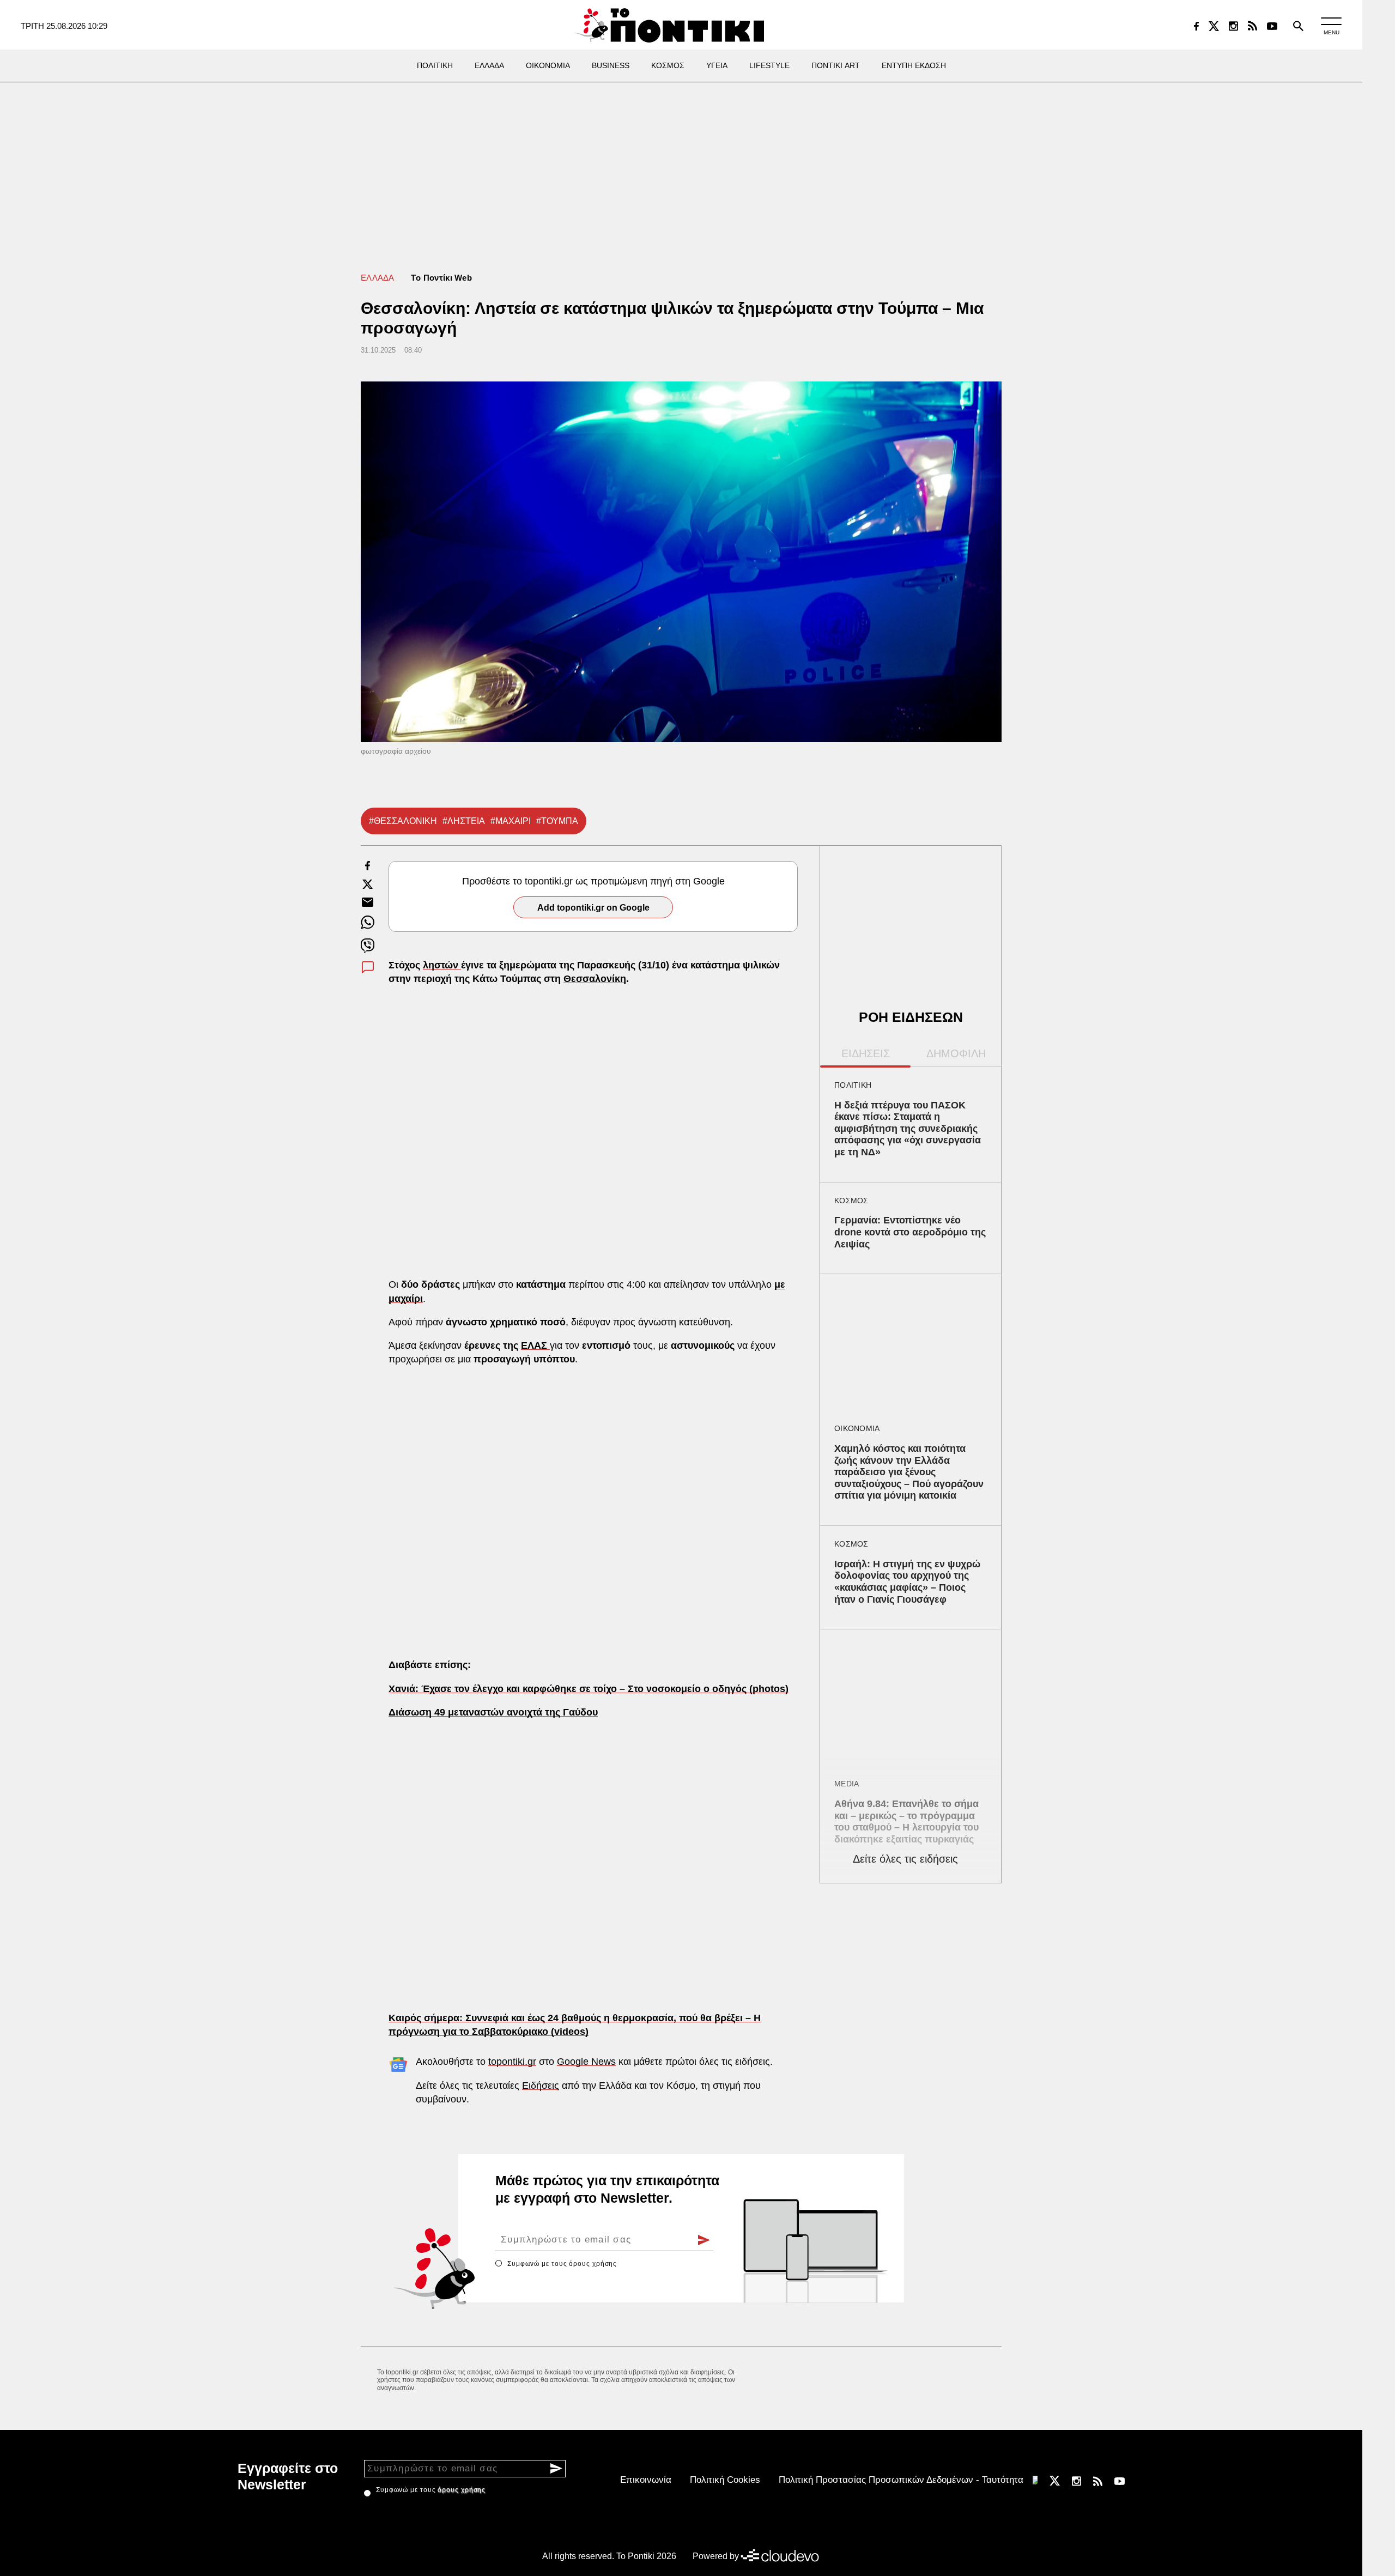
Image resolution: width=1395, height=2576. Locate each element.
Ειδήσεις (541, 2086)
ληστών (442, 965)
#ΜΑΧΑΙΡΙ (511, 821)
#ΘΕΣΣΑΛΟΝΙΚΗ (403, 821)
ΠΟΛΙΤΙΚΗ (853, 1085)
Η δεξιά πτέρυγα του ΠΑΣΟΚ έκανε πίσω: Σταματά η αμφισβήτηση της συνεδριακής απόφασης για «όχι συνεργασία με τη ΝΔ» (908, 1129)
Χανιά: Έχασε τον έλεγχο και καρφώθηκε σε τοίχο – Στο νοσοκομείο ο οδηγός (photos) (589, 1689)
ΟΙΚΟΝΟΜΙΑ (857, 1428)
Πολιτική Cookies (725, 2480)
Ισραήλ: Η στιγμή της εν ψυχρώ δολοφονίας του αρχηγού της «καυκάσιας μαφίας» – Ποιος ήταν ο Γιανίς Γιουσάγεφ (907, 1582)
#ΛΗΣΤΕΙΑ (464, 821)
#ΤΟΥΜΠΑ (557, 821)
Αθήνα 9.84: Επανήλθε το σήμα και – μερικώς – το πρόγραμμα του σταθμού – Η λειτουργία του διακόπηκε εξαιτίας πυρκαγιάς (906, 1822)
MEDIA (847, 1784)
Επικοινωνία (646, 2480)
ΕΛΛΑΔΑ (378, 278)
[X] (1214, 26)
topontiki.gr (512, 2062)
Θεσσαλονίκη (595, 979)
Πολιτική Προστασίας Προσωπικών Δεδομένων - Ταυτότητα (901, 2480)
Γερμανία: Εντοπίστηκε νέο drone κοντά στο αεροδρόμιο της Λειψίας (910, 1232)
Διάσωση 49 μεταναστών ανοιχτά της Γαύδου (493, 1712)
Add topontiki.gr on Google (593, 908)
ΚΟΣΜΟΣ (851, 1201)
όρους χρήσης (593, 2264)
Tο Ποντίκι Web (441, 278)
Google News (586, 2062)
